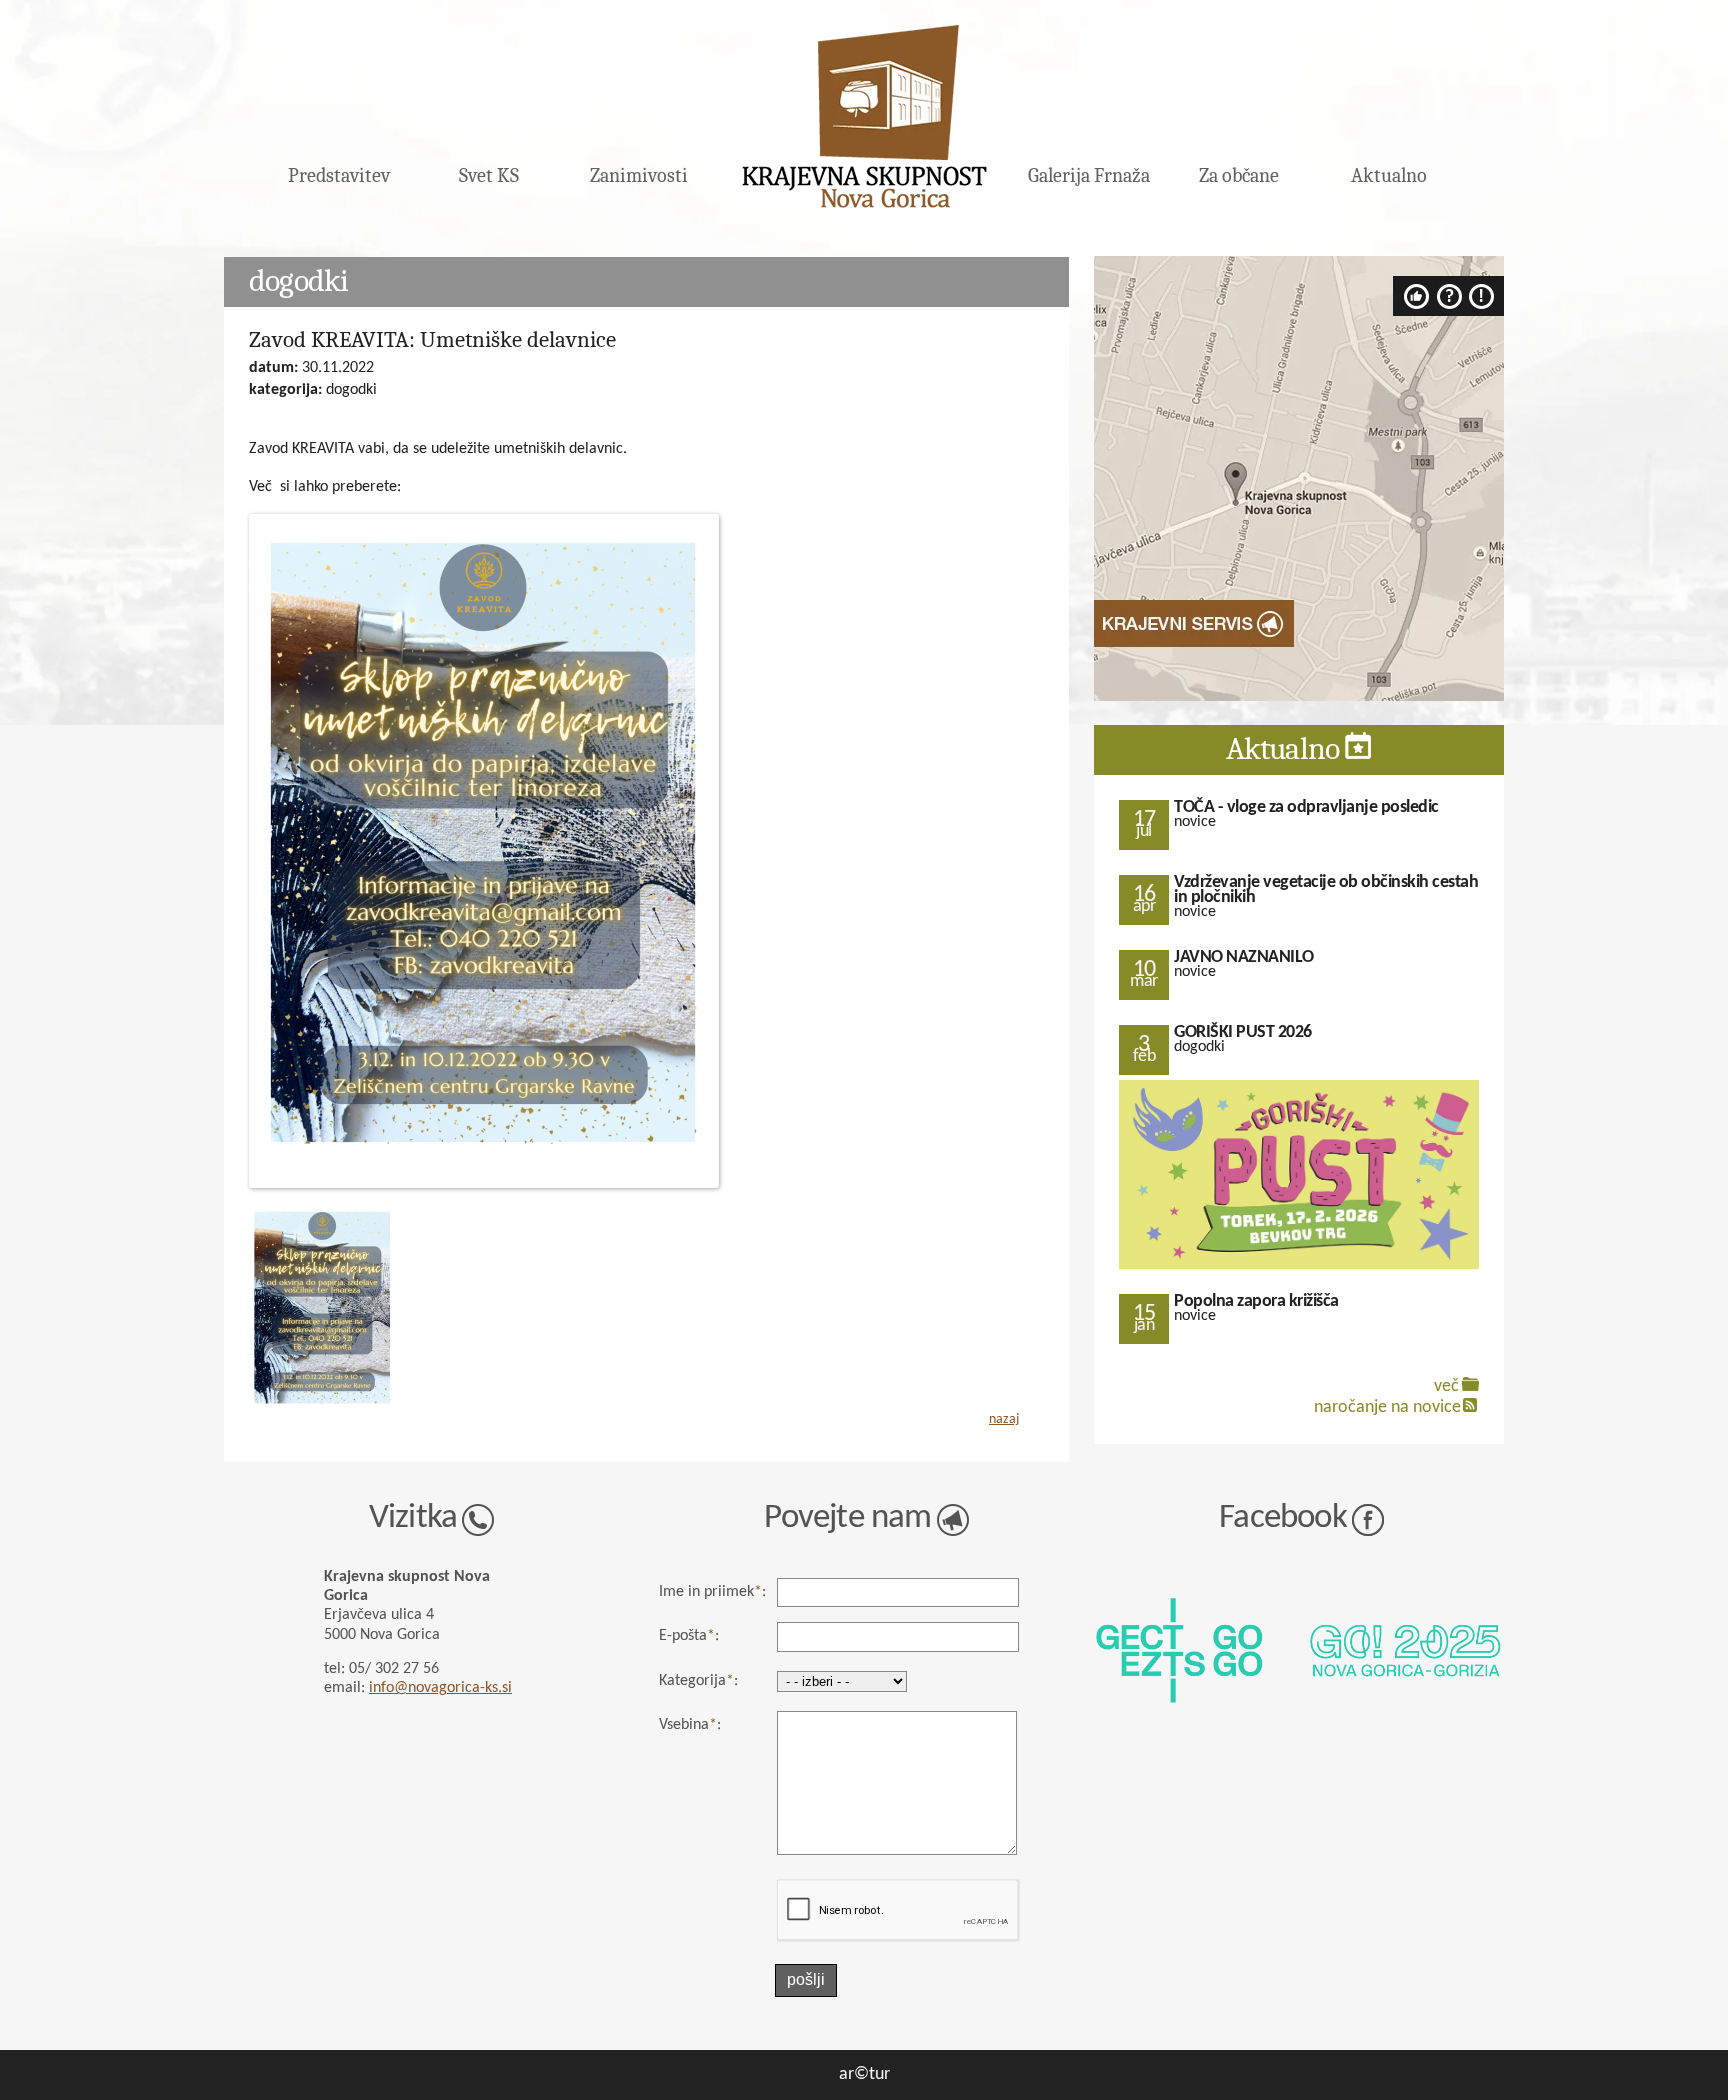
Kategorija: (698, 1681)
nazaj (1004, 1419)
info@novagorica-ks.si (440, 1688)
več (1446, 1386)
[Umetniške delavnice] (322, 1408)
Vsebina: (690, 1725)
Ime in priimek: (712, 1592)
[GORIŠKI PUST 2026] (1299, 1266)
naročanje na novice (1387, 1407)
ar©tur (864, 2074)
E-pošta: (689, 1636)
